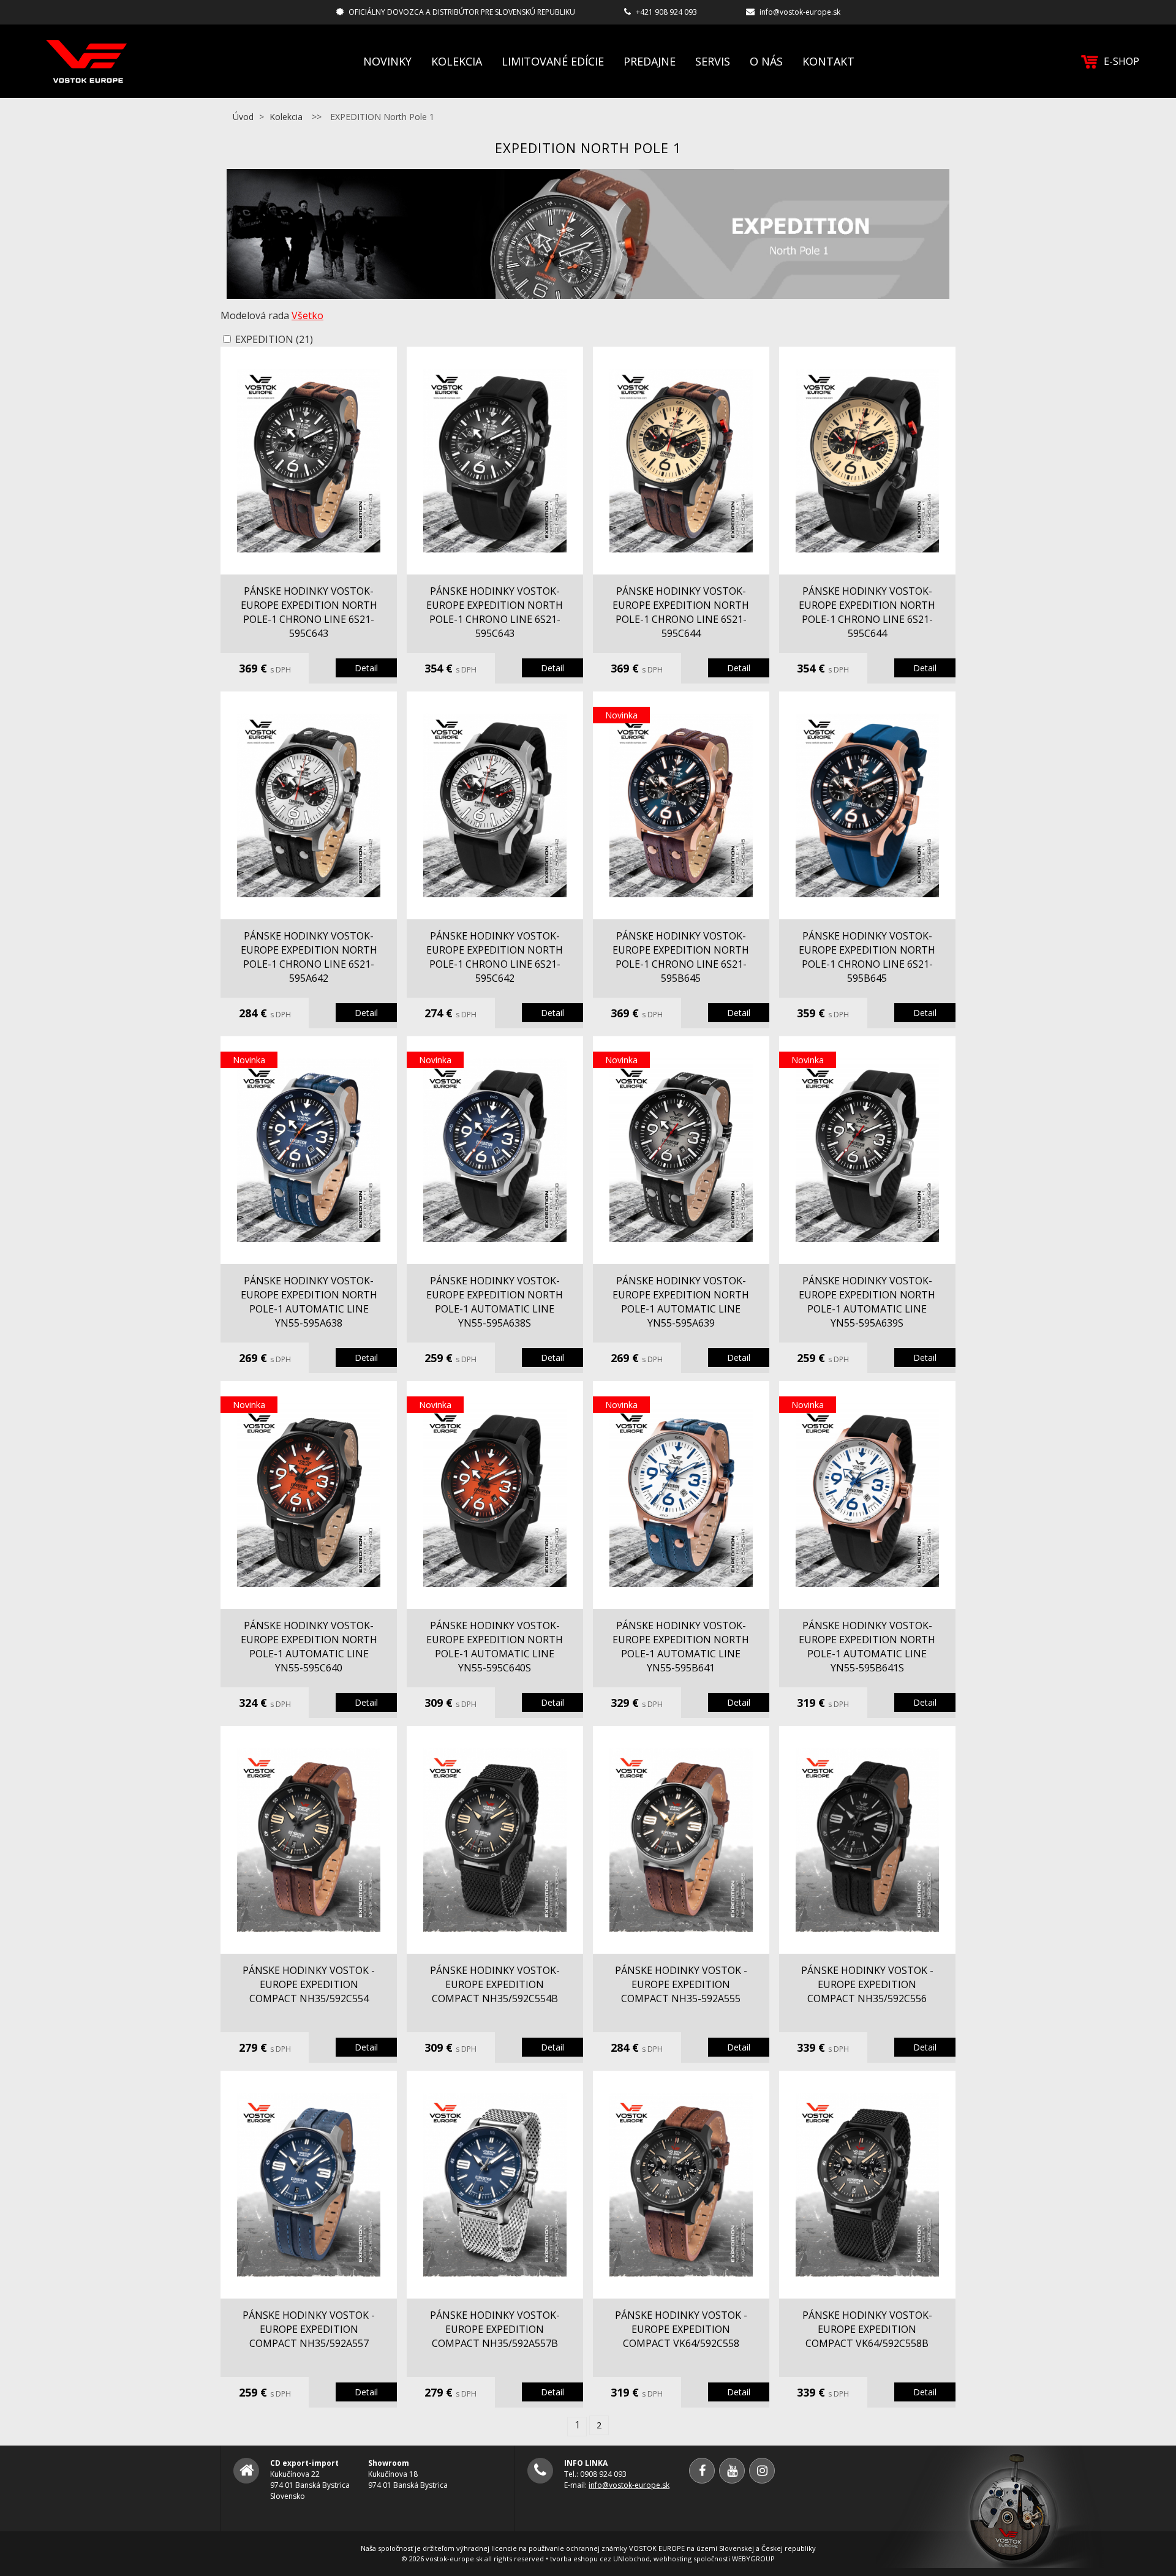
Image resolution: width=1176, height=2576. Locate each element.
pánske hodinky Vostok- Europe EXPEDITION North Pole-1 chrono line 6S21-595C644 (681, 612)
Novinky (387, 61)
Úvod (243, 117)
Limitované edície (553, 61)
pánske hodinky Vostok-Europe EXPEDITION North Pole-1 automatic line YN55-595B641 (681, 1647)
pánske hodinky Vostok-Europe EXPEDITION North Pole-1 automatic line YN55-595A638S (495, 1302)
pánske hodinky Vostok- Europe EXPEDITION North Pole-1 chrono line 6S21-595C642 (495, 957)
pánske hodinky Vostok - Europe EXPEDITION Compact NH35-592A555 (681, 1984)
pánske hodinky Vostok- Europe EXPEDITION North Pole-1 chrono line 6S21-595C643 (309, 612)
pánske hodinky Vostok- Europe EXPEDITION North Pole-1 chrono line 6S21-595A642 (309, 957)
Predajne (650, 61)
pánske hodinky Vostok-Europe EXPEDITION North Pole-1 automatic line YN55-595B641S (867, 1647)
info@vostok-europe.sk (800, 12)
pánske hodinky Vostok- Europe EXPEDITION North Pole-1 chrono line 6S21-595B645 (681, 957)
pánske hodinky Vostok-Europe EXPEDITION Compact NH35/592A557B (495, 2329)
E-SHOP (1121, 61)
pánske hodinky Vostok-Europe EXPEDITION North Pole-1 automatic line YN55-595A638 (309, 1302)
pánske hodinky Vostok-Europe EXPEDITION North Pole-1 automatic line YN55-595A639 (681, 1302)
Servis (713, 61)
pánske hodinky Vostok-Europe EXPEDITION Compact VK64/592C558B (867, 2329)
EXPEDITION (274, 339)
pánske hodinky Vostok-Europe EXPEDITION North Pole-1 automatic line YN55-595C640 (309, 1647)
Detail (366, 668)
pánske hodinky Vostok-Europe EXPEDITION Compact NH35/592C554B (495, 1984)
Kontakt (828, 61)
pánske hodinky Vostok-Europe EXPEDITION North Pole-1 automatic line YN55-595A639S (867, 1302)
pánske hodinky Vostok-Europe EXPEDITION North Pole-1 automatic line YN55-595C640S (495, 1647)
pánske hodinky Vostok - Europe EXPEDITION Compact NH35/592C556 (867, 1984)
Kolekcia (457, 61)
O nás (766, 61)
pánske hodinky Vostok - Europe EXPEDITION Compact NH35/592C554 (309, 1984)
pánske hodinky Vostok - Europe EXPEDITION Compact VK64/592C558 (681, 2329)
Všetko (307, 315)
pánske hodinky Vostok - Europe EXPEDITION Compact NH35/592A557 (309, 2329)
